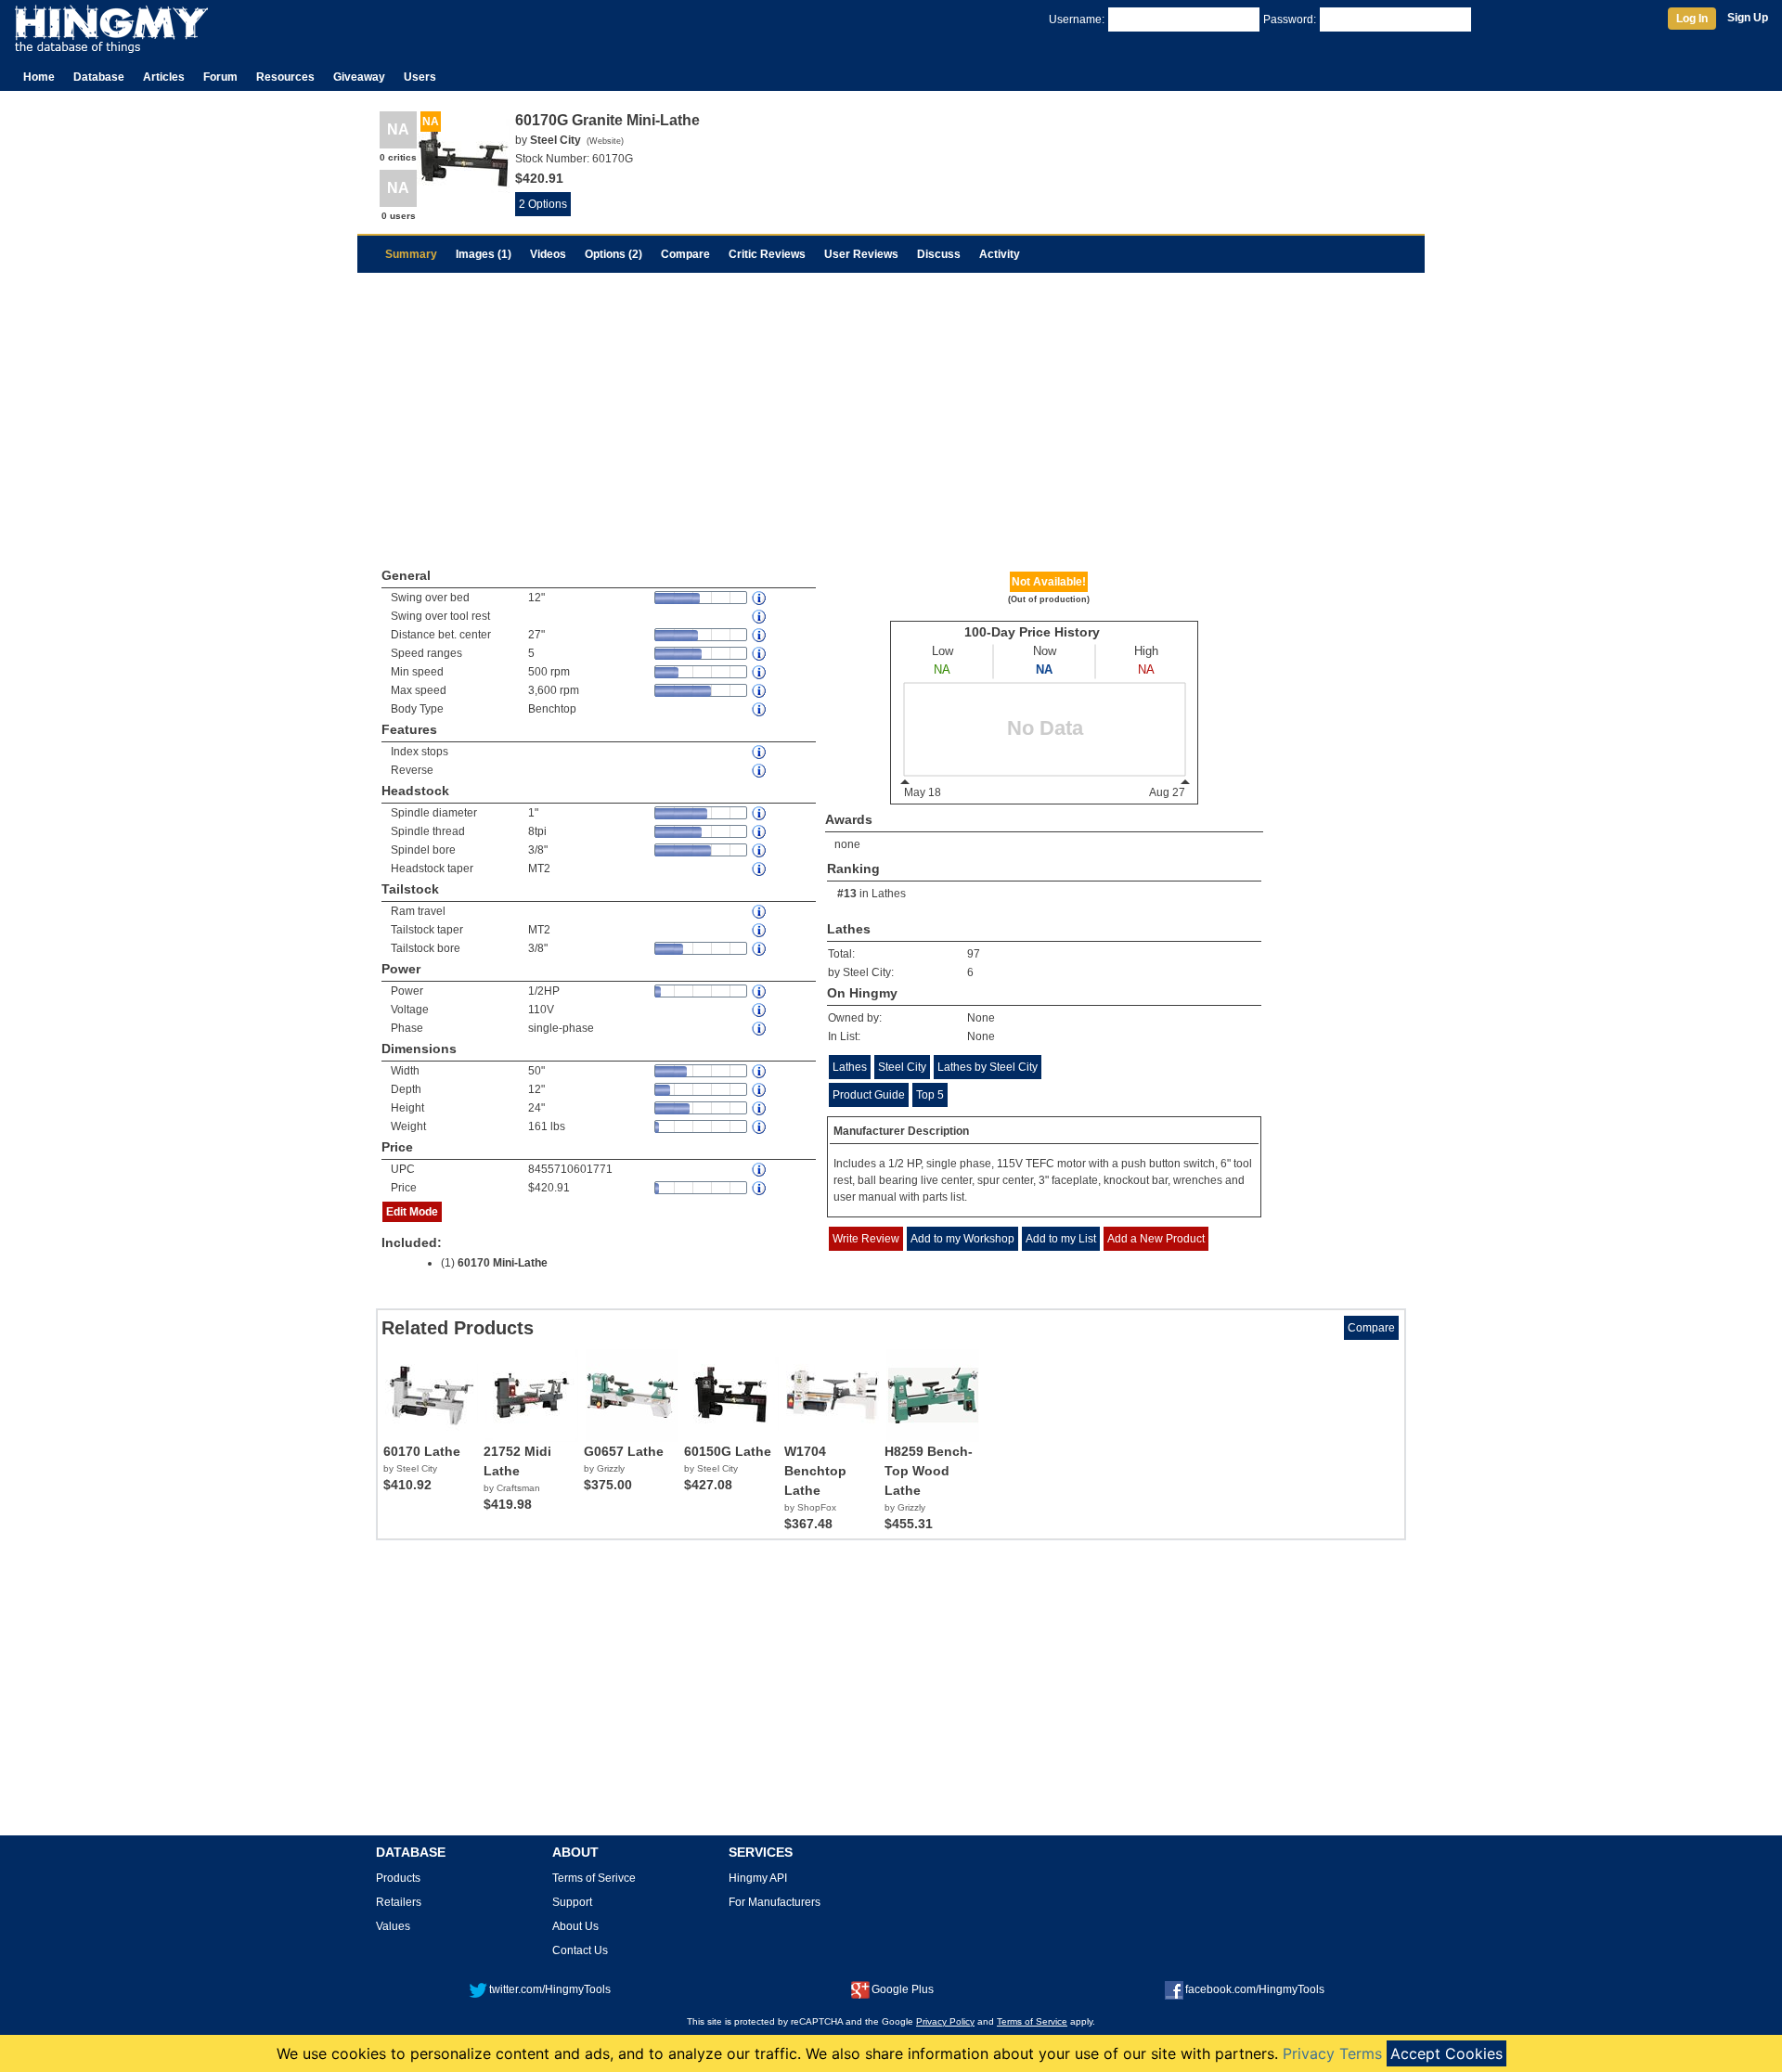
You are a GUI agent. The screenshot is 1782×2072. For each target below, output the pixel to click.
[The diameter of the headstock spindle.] (760, 813)
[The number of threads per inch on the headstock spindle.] (760, 832)
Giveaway (359, 77)
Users (420, 77)
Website (605, 141)
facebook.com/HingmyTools (1255, 1989)
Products (398, 1878)
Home (39, 77)
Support (572, 1902)
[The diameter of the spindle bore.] (760, 850)
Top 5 (930, 1095)
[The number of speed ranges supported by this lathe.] (760, 654)
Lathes (889, 894)
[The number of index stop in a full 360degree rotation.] (760, 752)
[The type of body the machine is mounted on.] (760, 709)
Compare (685, 254)
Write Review (866, 1239)
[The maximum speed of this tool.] (760, 691)
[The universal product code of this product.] (760, 1170)
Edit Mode (412, 1212)
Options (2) (613, 254)
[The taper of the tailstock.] (760, 930)
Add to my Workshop (962, 1239)
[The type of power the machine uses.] (760, 1029)
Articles (164, 77)
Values (393, 1926)
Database (99, 77)
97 (974, 954)
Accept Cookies (1446, 2053)
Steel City (902, 1067)
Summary (411, 254)
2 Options (543, 204)
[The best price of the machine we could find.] (760, 1188)
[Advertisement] (891, 412)
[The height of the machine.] (760, 1108)
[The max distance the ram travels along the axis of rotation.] (760, 912)
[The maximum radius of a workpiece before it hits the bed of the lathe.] (760, 598)
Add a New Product (1156, 1239)
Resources (285, 77)
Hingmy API (758, 1878)
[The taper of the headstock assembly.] (760, 869)
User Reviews (861, 254)
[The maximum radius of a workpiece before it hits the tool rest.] (760, 617)
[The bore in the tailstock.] (760, 949)
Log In (1692, 19)
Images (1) (484, 254)
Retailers (399, 1902)
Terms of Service (1032, 2021)
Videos (548, 254)
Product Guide (869, 1095)
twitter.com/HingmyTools (550, 1989)
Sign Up (1748, 18)
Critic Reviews (767, 254)
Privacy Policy (945, 2021)
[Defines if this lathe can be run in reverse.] (760, 771)
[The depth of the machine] (760, 1090)
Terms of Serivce (594, 1878)
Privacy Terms (1332, 2053)
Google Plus (903, 1989)
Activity (1000, 254)
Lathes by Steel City (988, 1067)
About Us (575, 1926)
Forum (220, 77)
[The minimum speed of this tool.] (760, 672)
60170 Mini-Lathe (503, 1263)
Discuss (939, 254)
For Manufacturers (775, 1902)
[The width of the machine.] (760, 1071)
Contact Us (580, 1950)
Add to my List (1061, 1239)
